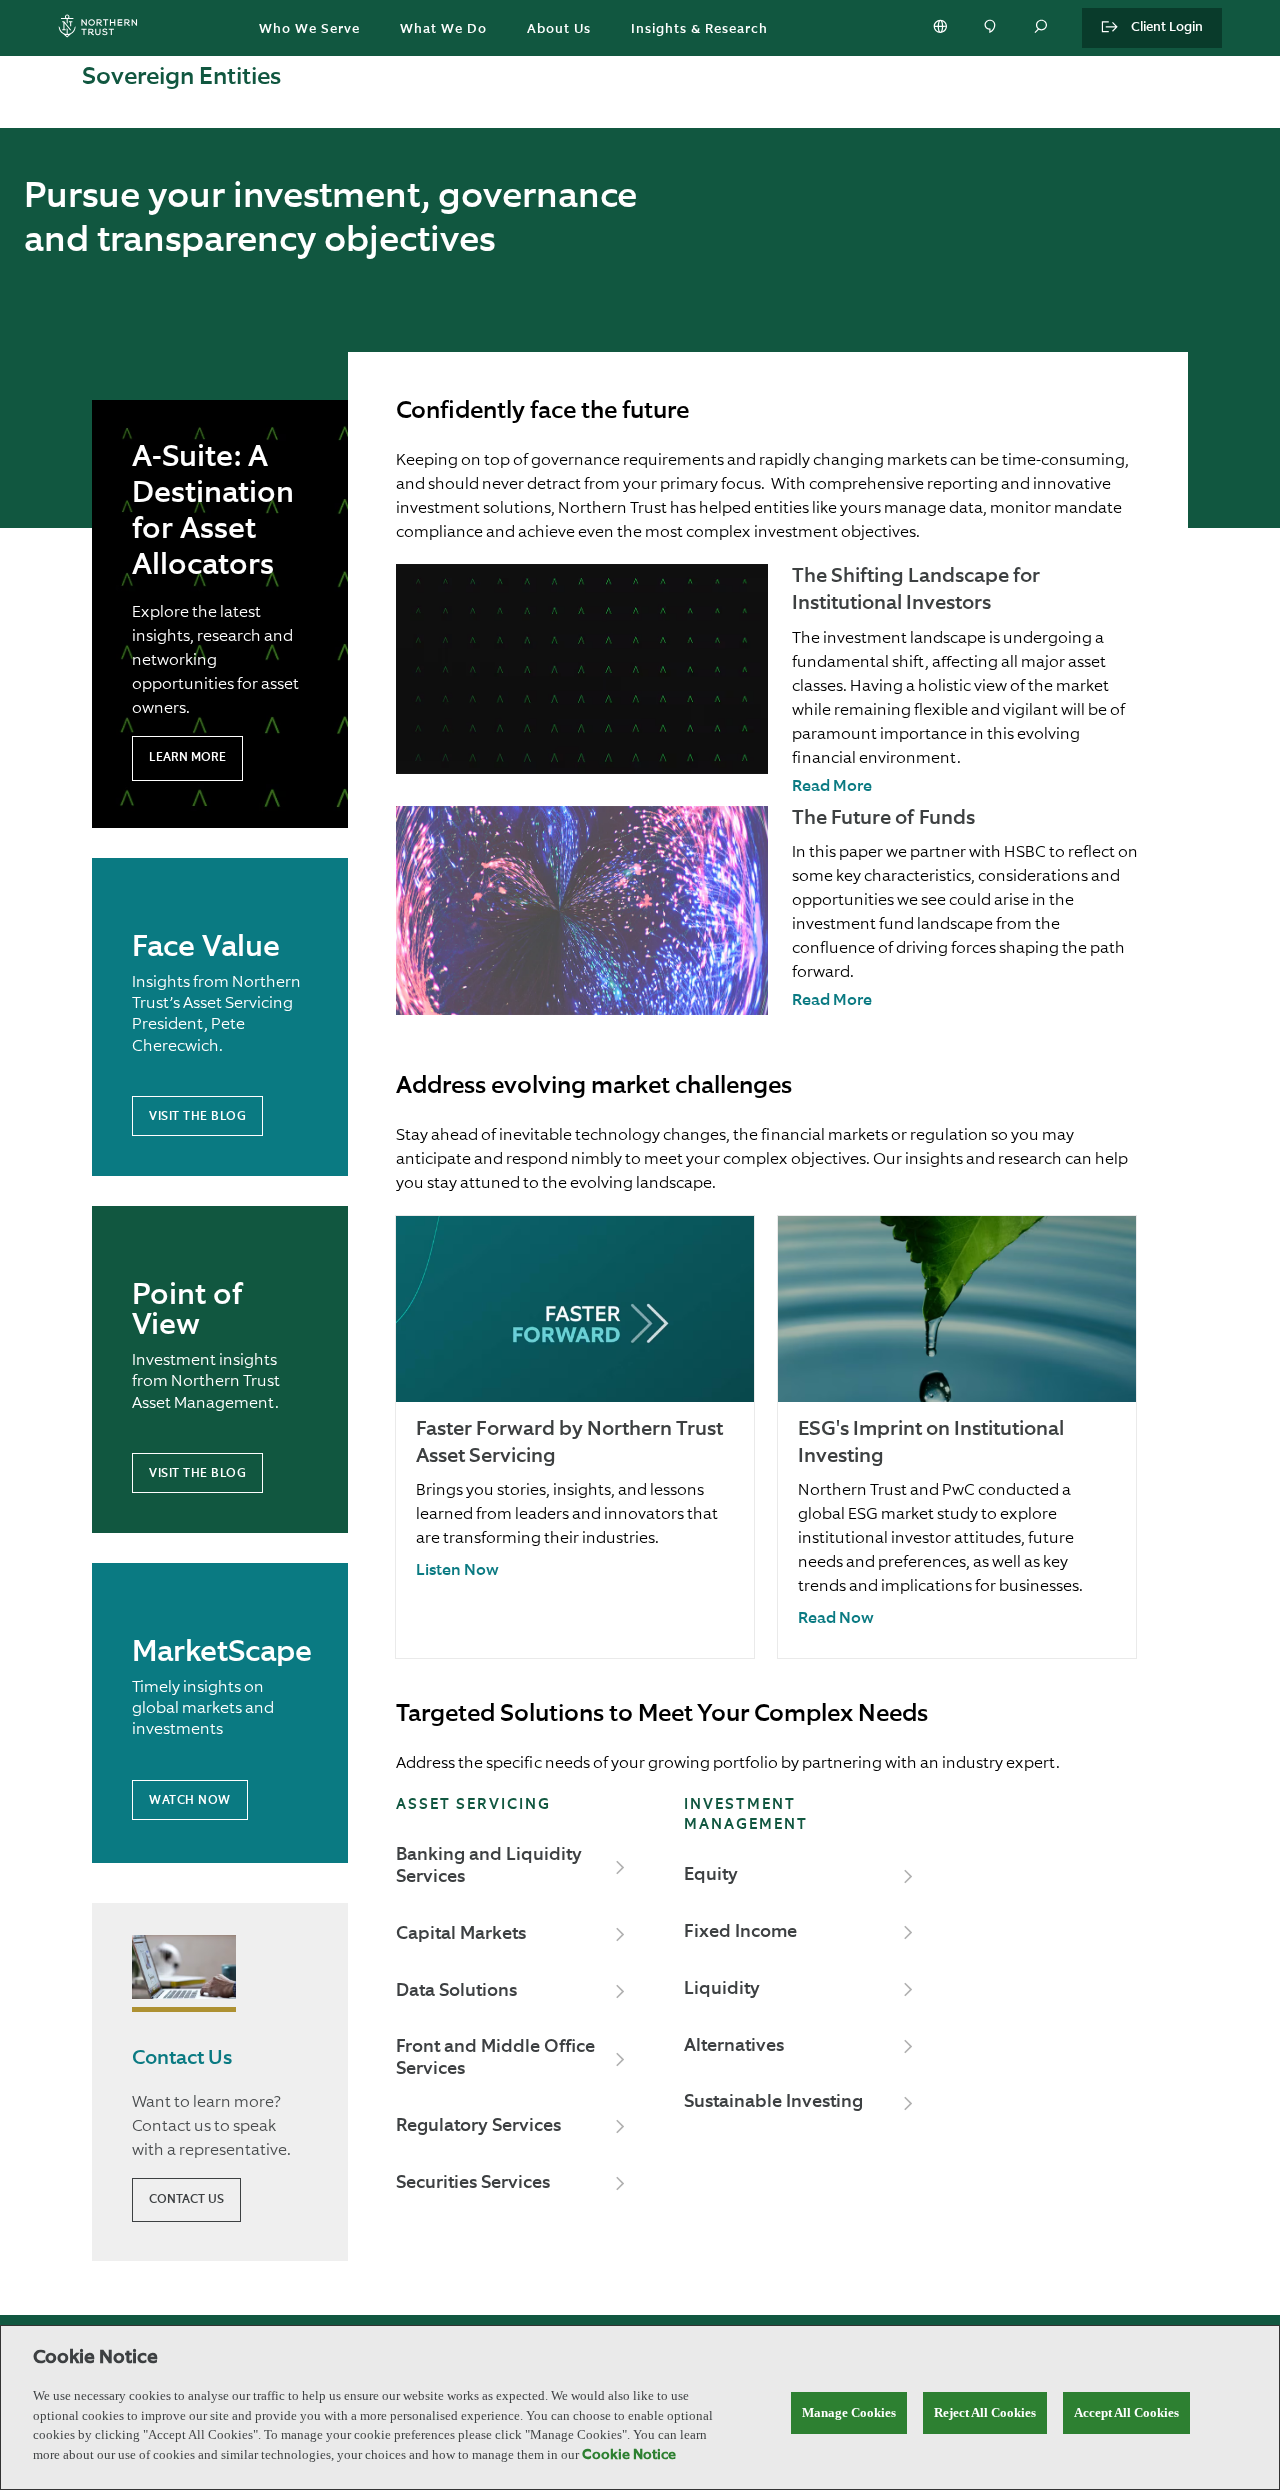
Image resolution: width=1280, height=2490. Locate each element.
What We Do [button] (443, 29)
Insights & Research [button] (699, 29)
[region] (640, 2407)
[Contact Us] (992, 28)
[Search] (1042, 28)
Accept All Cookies (1126, 2412)
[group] (575, 1437)
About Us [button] (559, 29)
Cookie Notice (629, 2455)
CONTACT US (186, 2200)
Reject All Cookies (985, 2412)
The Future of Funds (883, 818)
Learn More (187, 758)
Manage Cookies (849, 2412)
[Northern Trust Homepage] (103, 28)
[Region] (942, 28)
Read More (832, 787)
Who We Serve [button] (309, 29)
